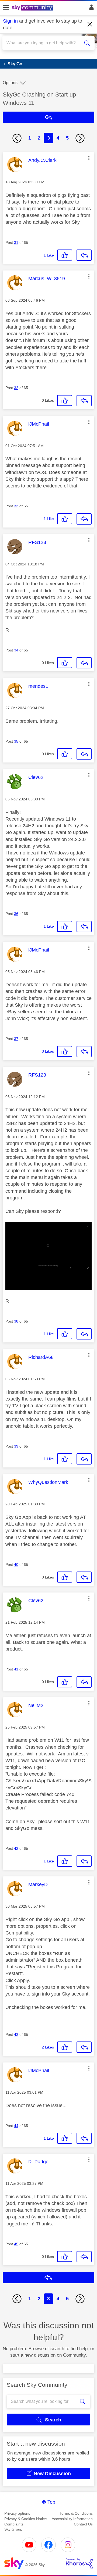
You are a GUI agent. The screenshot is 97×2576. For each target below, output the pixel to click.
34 (16, 650)
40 (16, 1565)
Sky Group (13, 2529)
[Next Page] (80, 138)
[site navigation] (6, 8)
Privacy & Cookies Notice (26, 2519)
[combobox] (44, 43)
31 (16, 243)
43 (16, 2035)
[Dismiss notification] (90, 24)
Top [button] (51, 2502)
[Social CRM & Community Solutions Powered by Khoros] (79, 2563)
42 (16, 1848)
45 (16, 2244)
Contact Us (83, 2524)
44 (16, 2126)
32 (16, 388)
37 (16, 1039)
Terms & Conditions (76, 2513)
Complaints (14, 2524)
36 (16, 914)
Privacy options (17, 2513)
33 (16, 506)
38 (16, 1321)
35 (16, 741)
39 (16, 1446)
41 (16, 1669)
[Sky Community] (33, 8)
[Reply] (84, 255)
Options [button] (10, 83)
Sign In (90, 9)
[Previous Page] (17, 138)
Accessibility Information (72, 2519)
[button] (89, 158)
